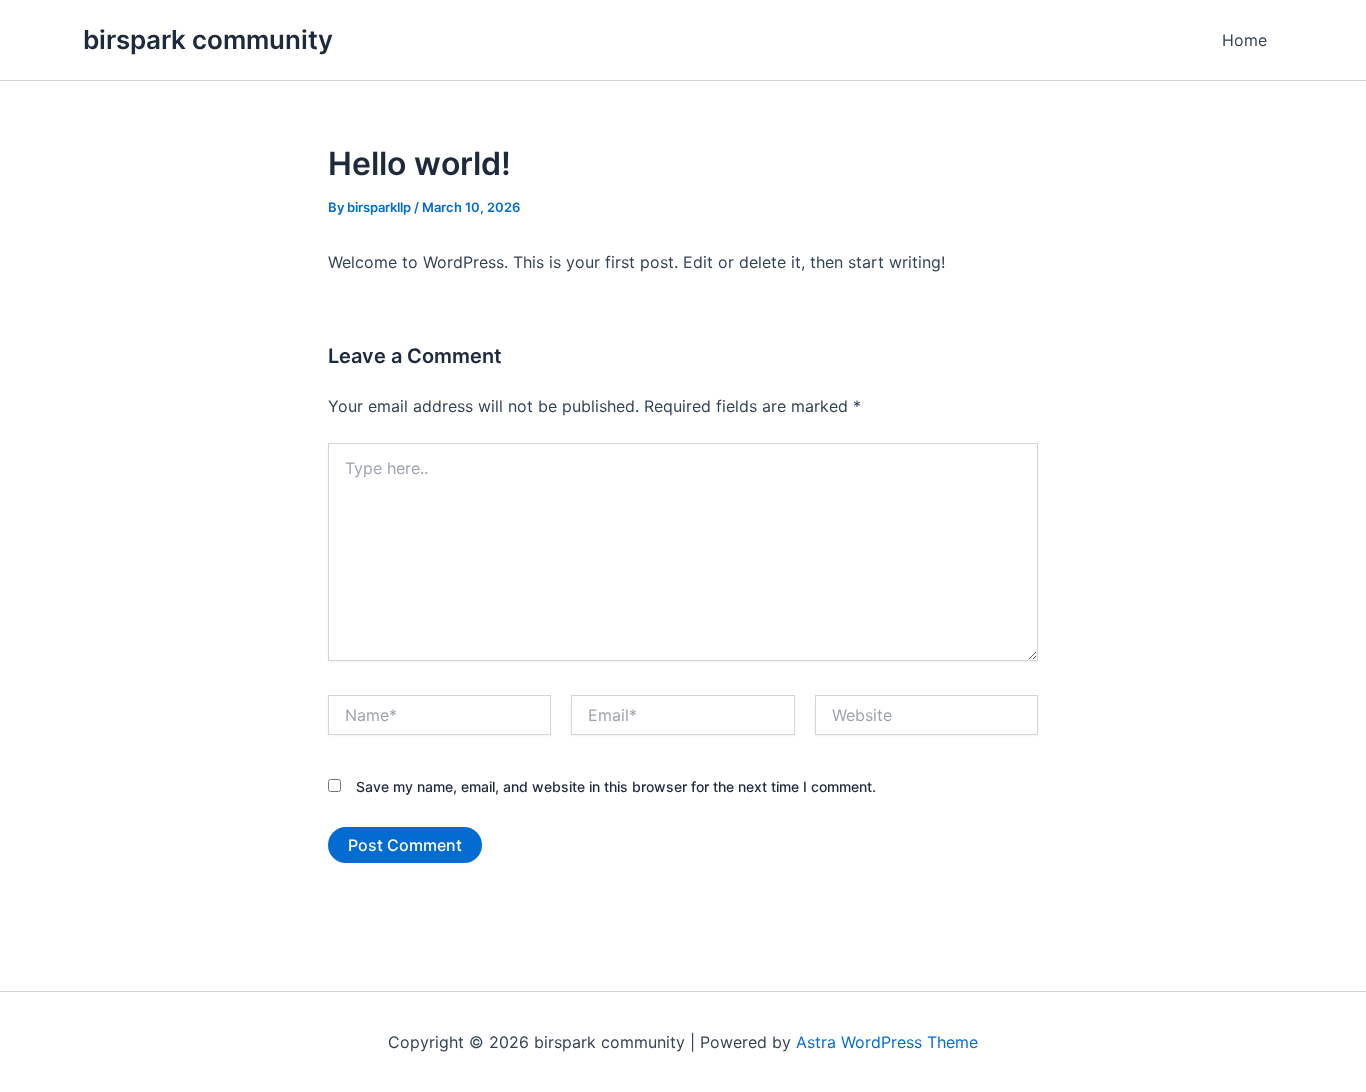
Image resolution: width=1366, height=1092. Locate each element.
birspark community (208, 39)
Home (1244, 40)
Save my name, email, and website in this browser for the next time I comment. (616, 786)
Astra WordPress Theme (887, 1042)
